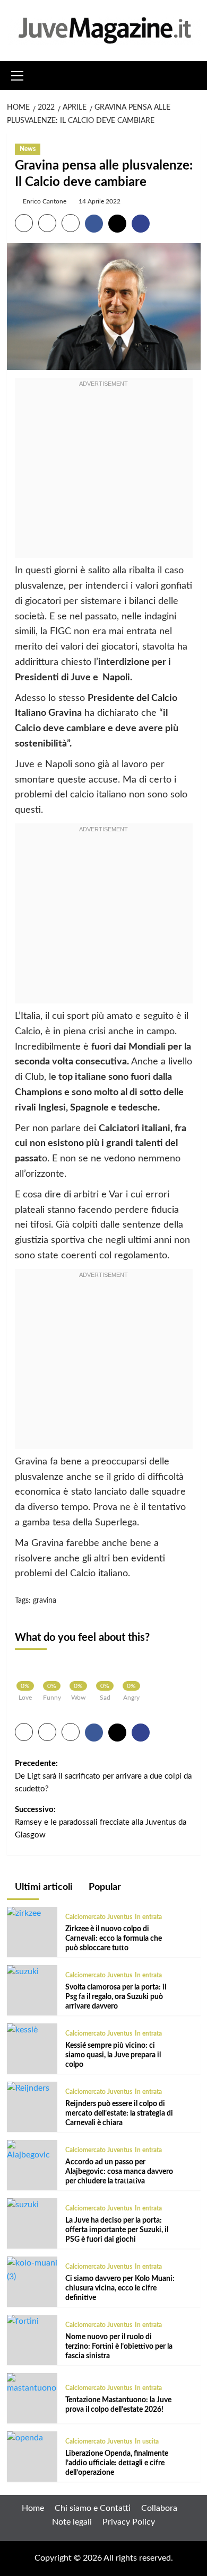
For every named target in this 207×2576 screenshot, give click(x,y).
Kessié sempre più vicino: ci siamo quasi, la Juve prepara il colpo (113, 2055)
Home (33, 2508)
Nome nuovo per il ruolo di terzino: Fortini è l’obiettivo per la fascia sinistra (119, 2347)
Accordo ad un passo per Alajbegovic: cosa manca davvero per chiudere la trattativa (119, 2172)
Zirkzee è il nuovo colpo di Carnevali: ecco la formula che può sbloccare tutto (114, 1939)
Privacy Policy (129, 2522)
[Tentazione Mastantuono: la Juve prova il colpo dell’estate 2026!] (32, 2384)
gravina (45, 1601)
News (28, 149)
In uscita (147, 2441)
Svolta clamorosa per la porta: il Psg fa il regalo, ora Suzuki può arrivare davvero (116, 1997)
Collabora (159, 2508)
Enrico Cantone (45, 201)
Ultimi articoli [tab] (43, 1887)
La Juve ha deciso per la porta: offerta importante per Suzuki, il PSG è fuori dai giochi (117, 2230)
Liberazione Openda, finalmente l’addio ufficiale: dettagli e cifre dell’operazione (117, 2463)
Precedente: (103, 1776)
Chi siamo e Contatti (93, 2508)
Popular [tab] (104, 1887)
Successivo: (101, 1822)
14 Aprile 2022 (100, 201)
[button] (18, 74)
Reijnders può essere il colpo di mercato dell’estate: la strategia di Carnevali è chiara (119, 2113)
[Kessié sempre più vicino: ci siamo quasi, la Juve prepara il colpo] (22, 2030)
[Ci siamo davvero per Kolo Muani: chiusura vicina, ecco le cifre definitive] (32, 2270)
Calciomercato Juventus (99, 1917)
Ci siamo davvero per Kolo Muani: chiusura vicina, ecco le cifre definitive (120, 2288)
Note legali (72, 2522)
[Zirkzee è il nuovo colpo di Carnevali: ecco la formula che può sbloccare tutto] (24, 1913)
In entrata (148, 1917)
